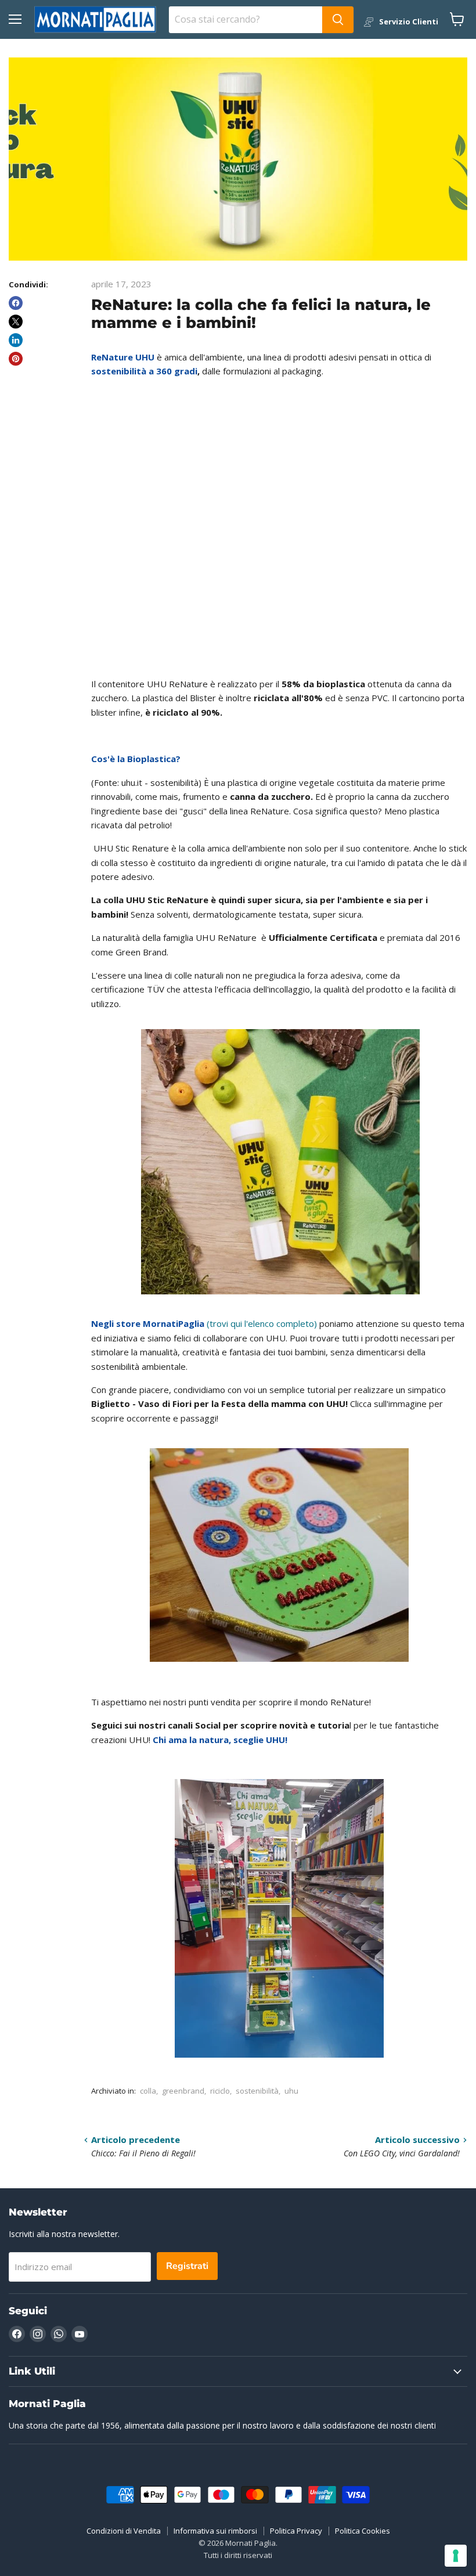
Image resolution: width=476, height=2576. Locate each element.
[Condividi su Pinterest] (16, 359)
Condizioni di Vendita (124, 2531)
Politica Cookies (363, 2531)
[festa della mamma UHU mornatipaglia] (279, 1555)
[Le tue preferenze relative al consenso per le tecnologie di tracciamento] (456, 2556)
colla (148, 2091)
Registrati (187, 2266)
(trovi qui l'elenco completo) (205, 1323)
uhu (291, 2091)
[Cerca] (338, 20)
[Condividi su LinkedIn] (16, 340)
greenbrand (183, 2091)
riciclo (220, 2091)
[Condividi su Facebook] (16, 303)
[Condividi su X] (16, 322)
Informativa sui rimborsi (215, 2531)
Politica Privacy (296, 2531)
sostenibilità (257, 2091)
